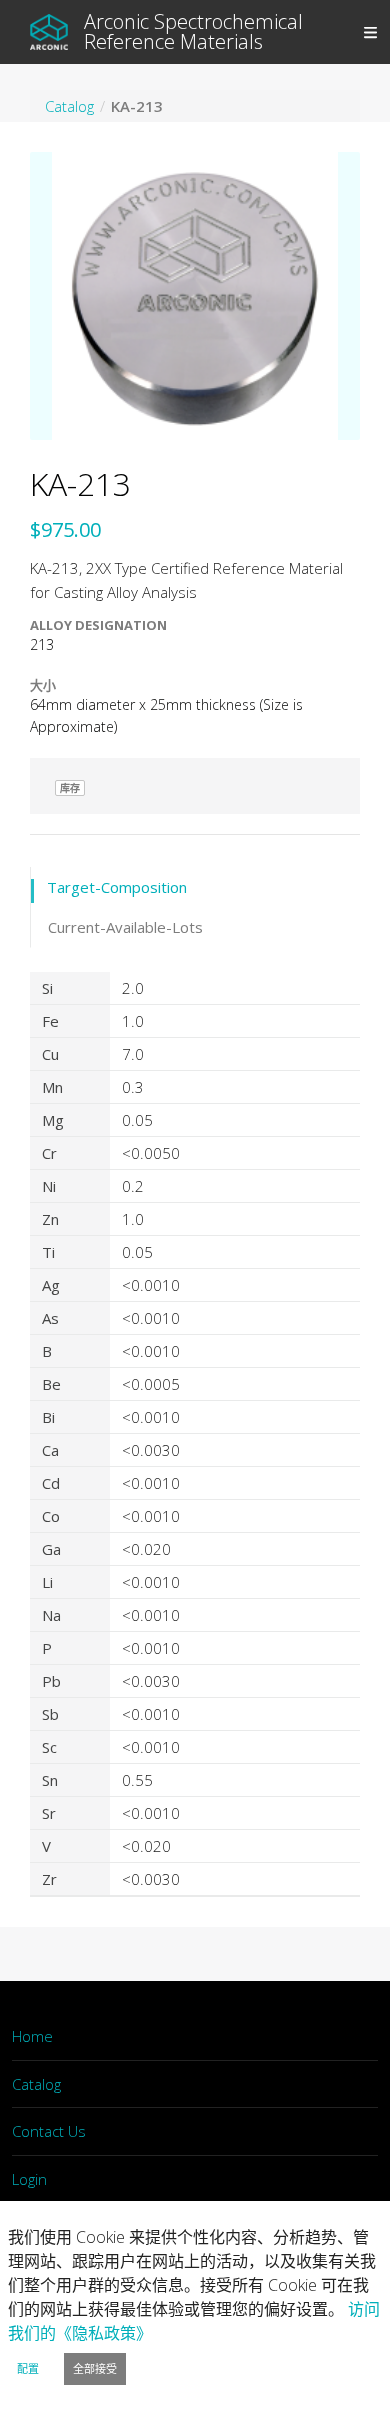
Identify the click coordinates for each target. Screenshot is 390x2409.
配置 (28, 2368)
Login (29, 2179)
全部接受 (95, 2368)
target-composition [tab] (117, 887)
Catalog (36, 2084)
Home (32, 2036)
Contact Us (49, 2131)
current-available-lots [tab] (125, 927)
